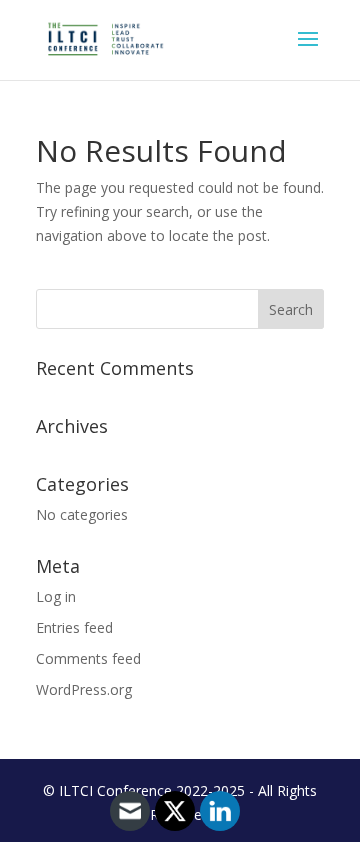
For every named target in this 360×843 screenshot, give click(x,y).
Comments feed (88, 658)
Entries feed (74, 627)
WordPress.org (84, 689)
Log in (56, 596)
